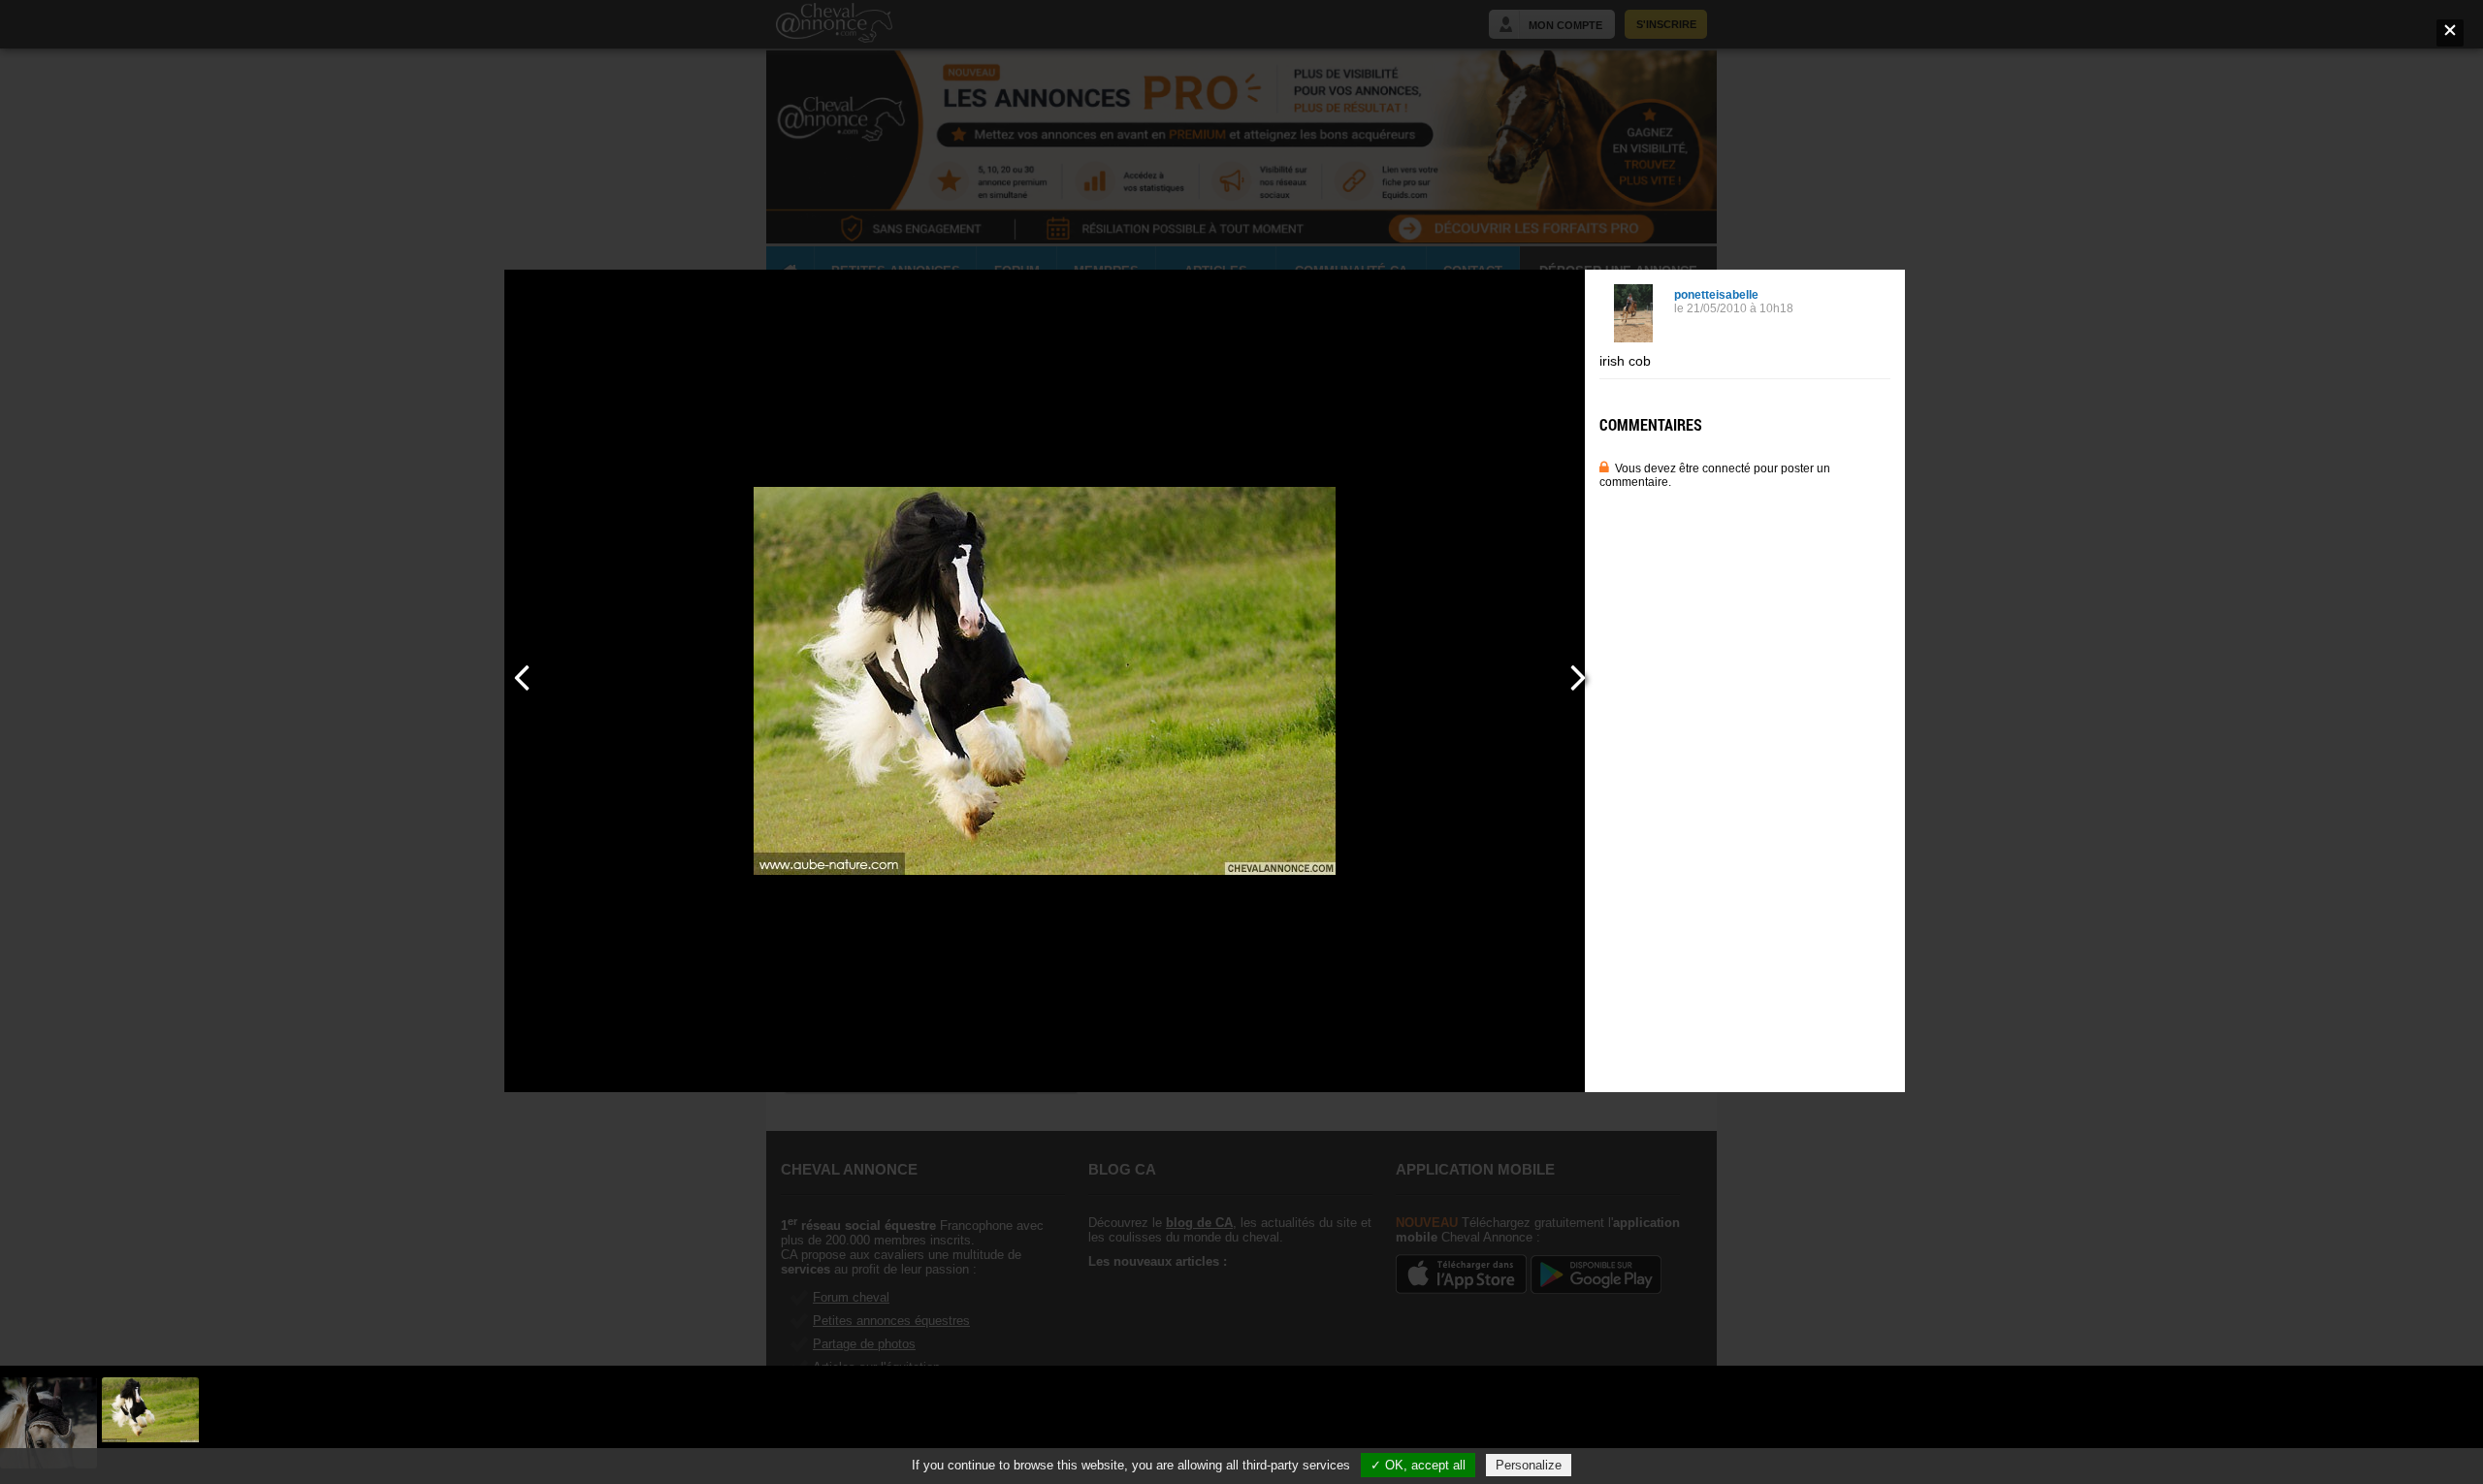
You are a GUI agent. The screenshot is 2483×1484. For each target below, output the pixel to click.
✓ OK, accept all (1418, 1465)
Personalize (1529, 1465)
